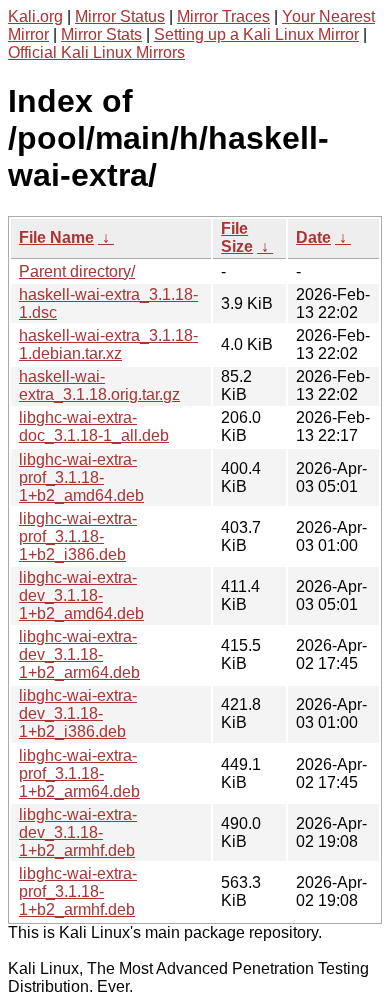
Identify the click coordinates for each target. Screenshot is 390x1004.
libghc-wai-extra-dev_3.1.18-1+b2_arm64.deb (79, 654)
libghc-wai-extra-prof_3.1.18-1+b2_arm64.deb (79, 773)
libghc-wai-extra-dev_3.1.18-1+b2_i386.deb (78, 713)
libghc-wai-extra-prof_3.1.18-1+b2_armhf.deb (78, 891)
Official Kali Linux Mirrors (96, 52)
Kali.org (35, 16)
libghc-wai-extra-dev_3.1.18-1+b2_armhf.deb (78, 832)
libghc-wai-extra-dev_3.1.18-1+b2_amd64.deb (81, 595)
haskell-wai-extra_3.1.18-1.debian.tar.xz (108, 344)
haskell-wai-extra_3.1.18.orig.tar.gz (99, 385)
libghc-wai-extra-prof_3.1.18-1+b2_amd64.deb (81, 477)
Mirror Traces (223, 16)
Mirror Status (120, 16)
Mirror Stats (101, 34)
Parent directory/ (77, 271)
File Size (237, 237)
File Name (56, 237)
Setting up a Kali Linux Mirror (256, 34)
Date (313, 237)
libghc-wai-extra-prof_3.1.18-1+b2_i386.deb (78, 536)
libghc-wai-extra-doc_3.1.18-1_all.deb (94, 426)
